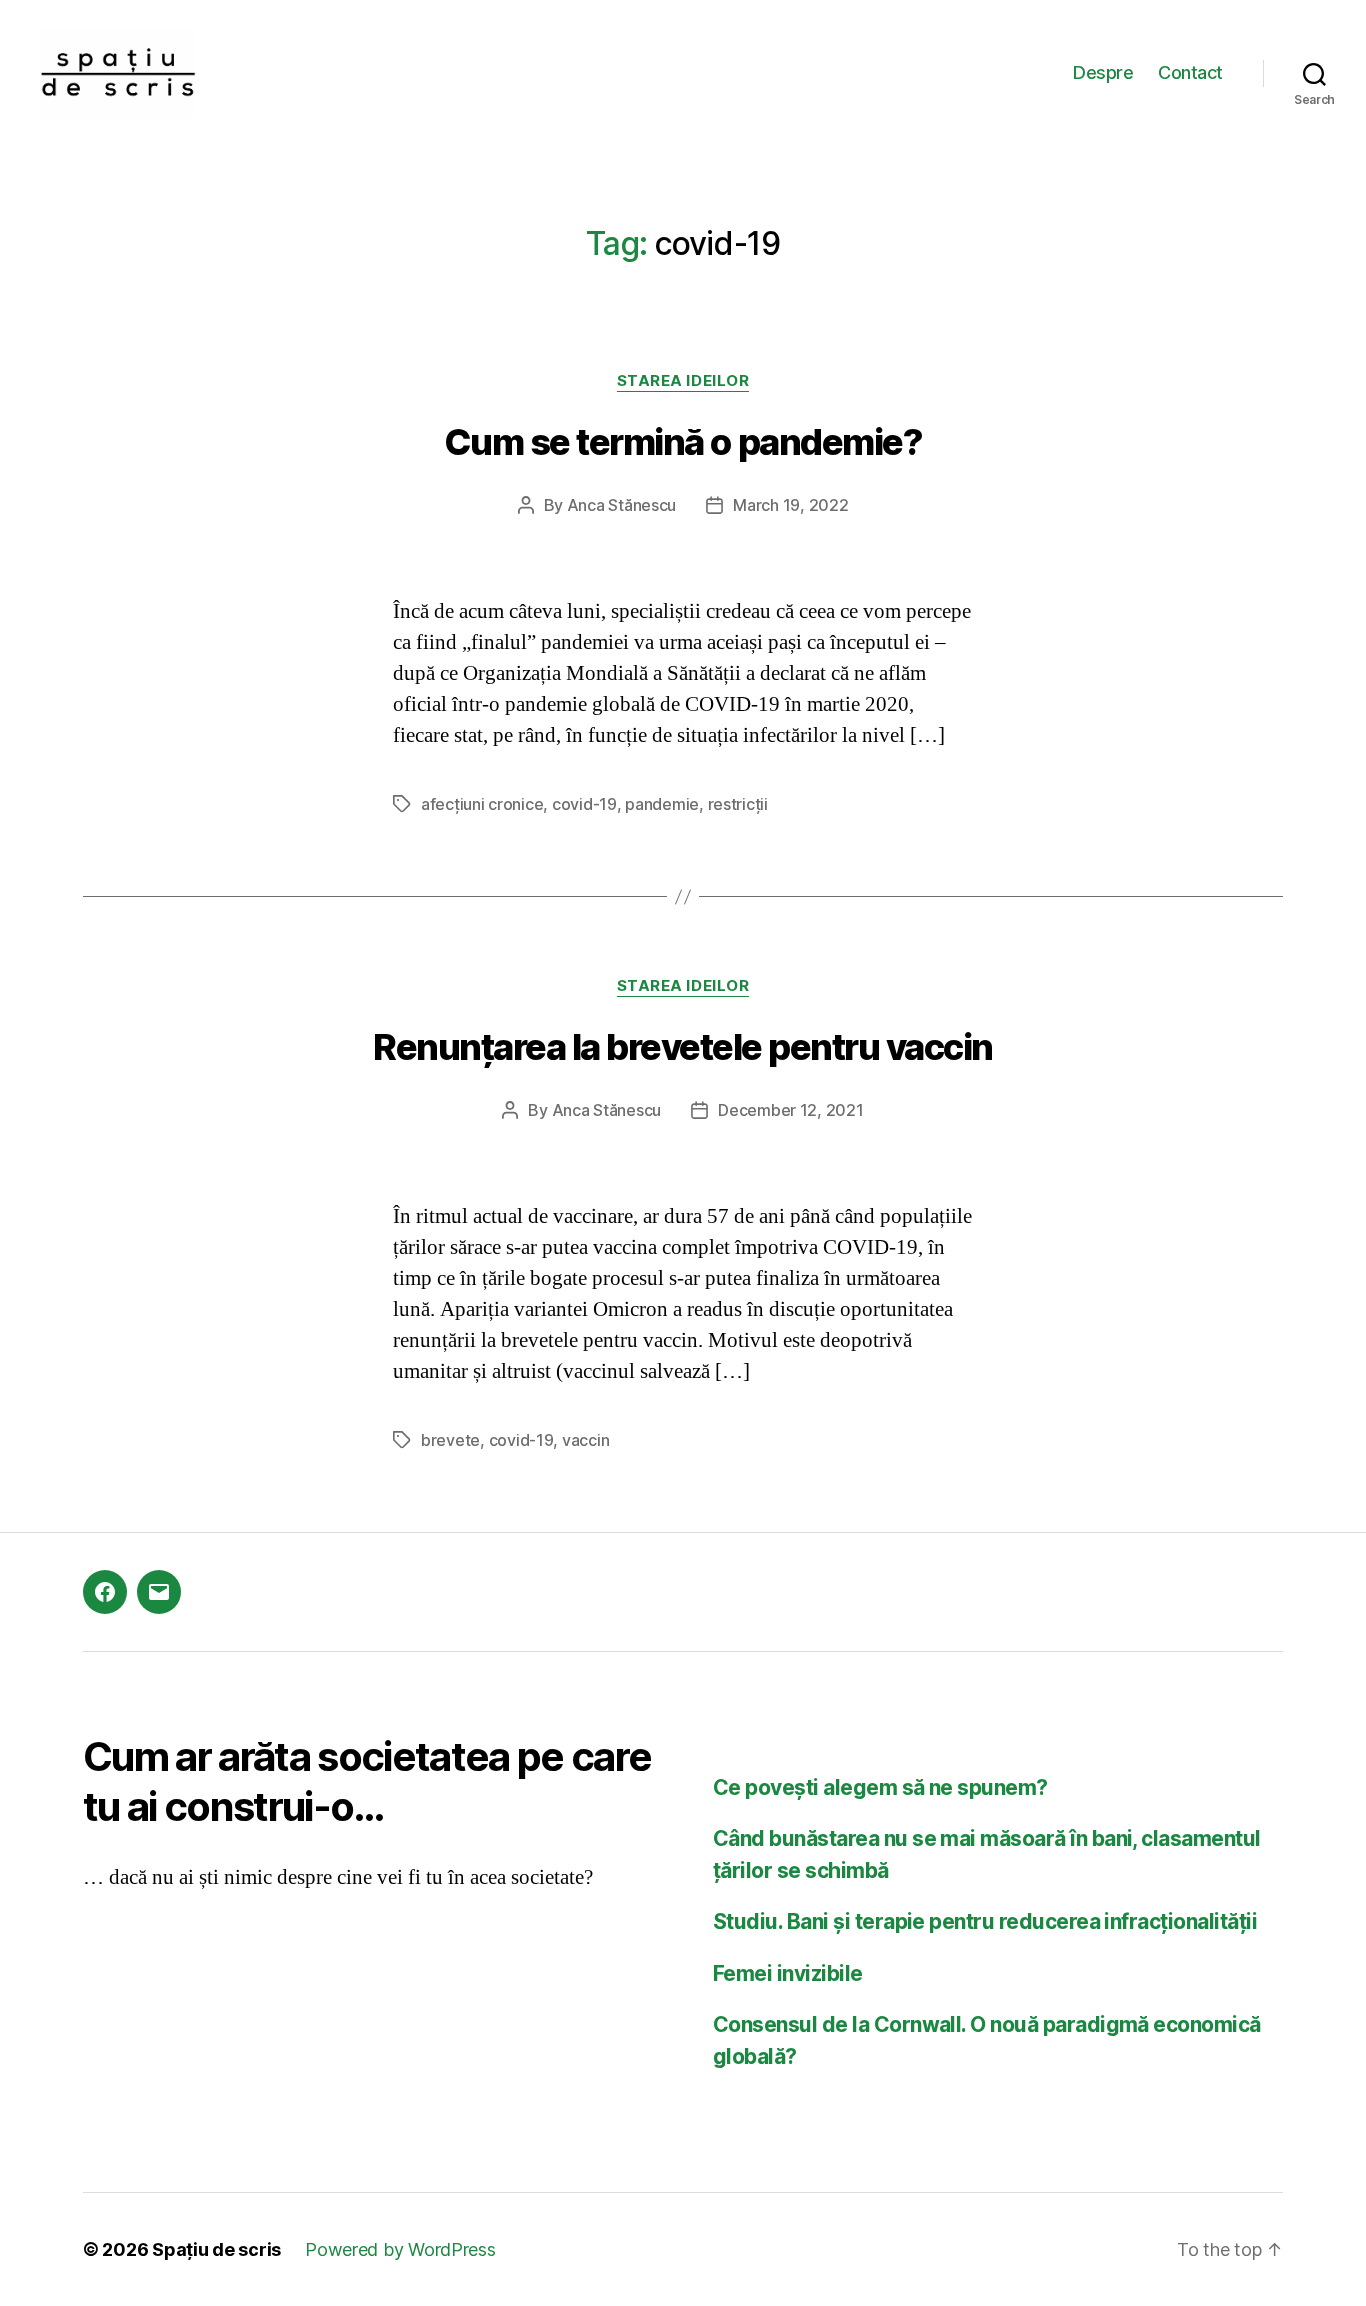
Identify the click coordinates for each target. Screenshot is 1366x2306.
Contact (1190, 72)
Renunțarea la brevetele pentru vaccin (683, 1047)
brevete (450, 1440)
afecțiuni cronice (482, 804)
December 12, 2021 (790, 1110)
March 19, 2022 (790, 505)
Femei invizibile (788, 1973)
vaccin (585, 1440)
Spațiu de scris (216, 2249)
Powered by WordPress (400, 2249)
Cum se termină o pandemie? (683, 442)
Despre (1103, 72)
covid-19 (584, 804)
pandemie (662, 804)
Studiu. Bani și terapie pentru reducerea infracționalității (985, 1921)
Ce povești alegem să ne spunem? (880, 1787)
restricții (738, 804)
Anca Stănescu (622, 505)
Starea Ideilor (683, 381)
